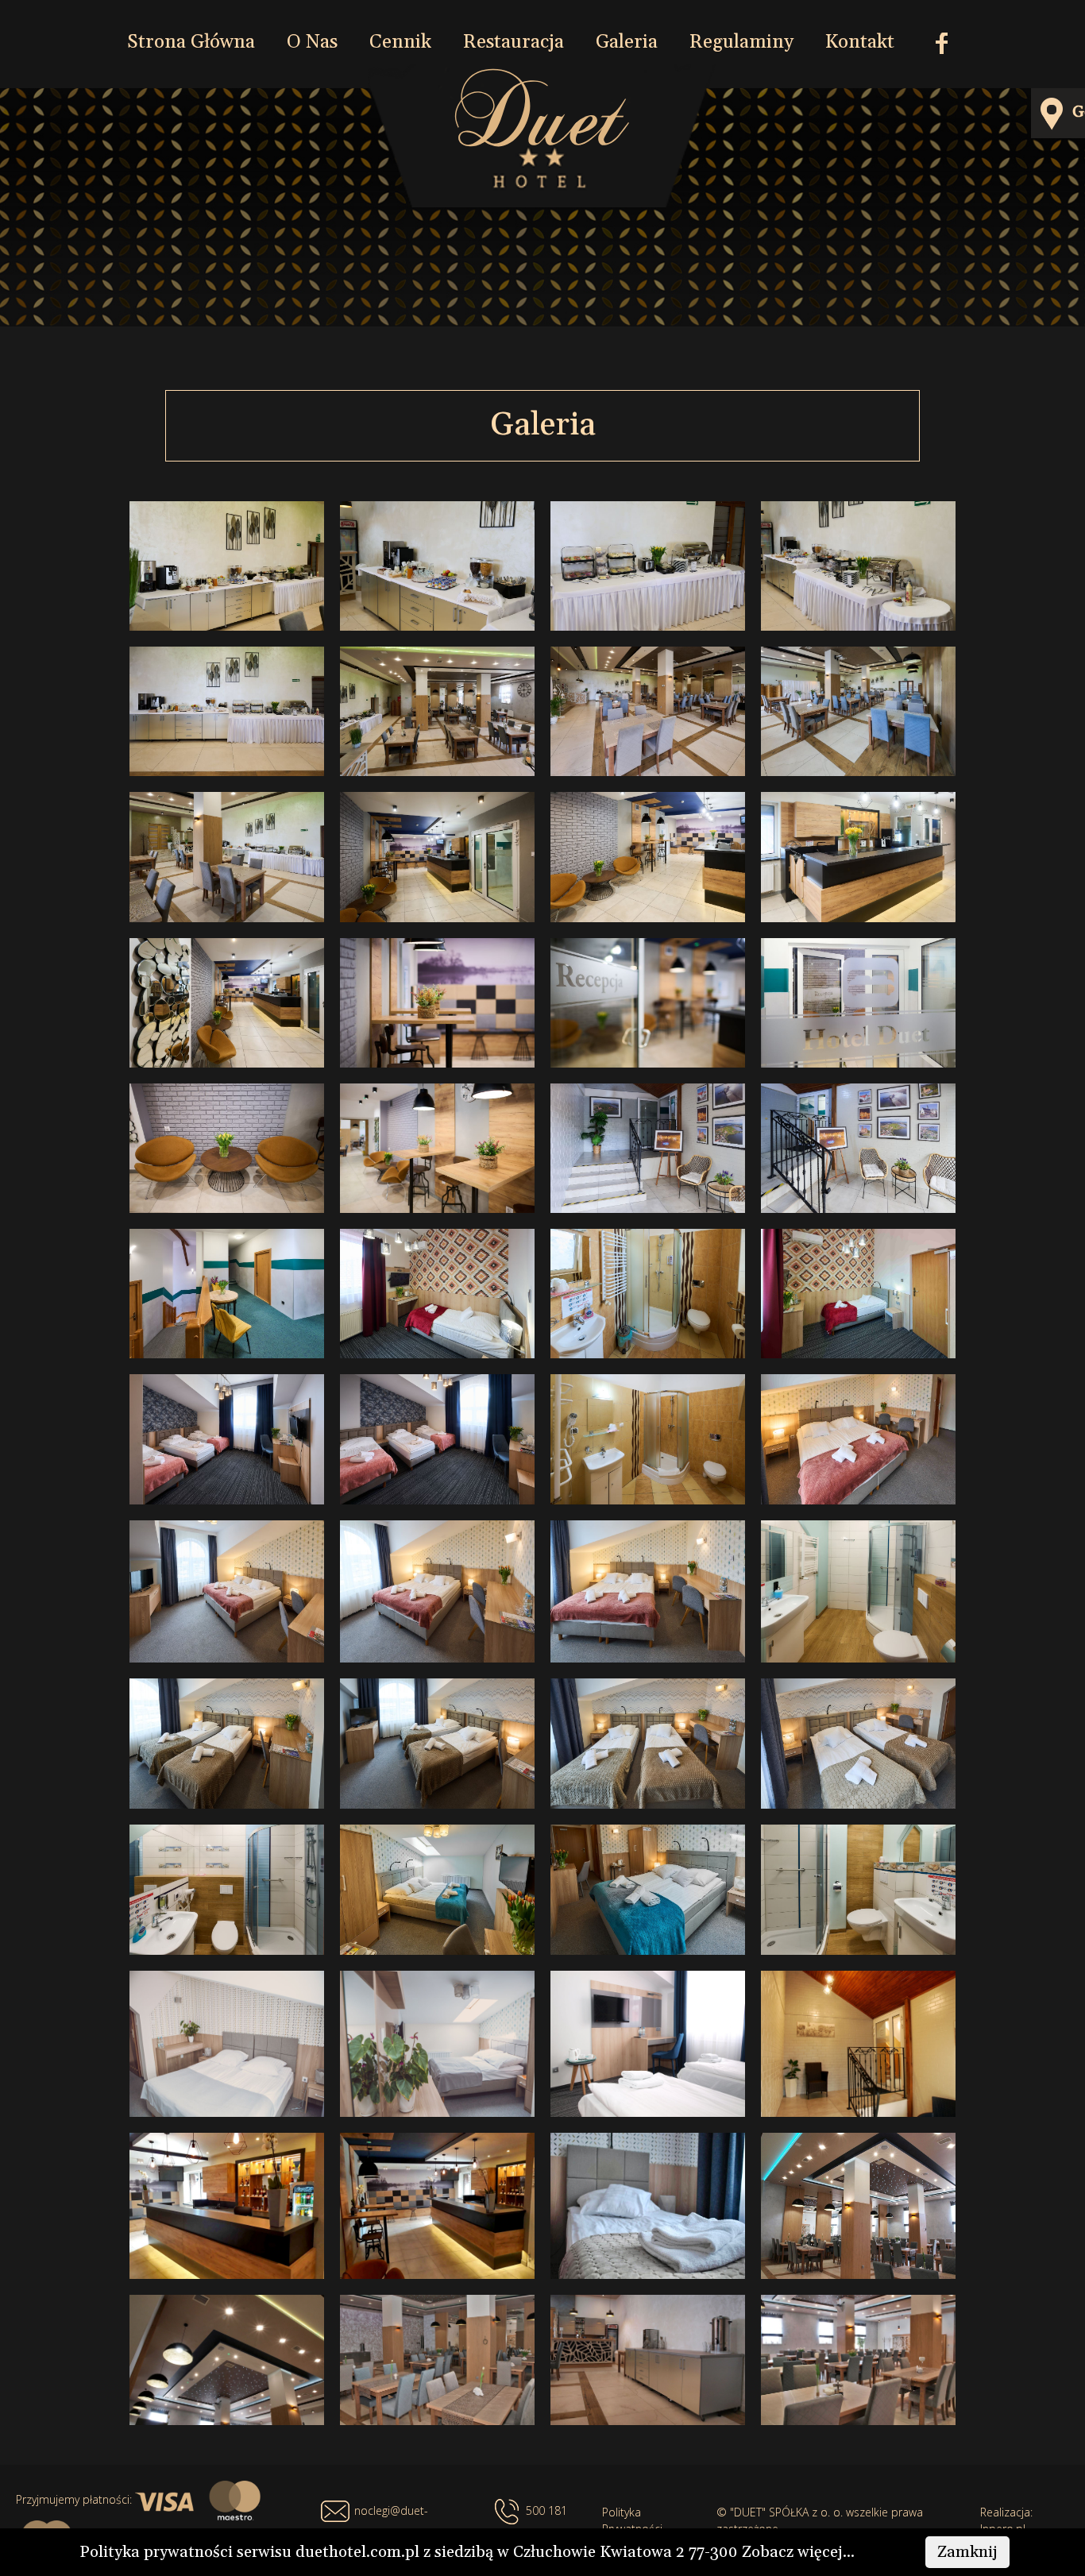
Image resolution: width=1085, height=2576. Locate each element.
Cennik (400, 42)
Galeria (627, 42)
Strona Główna (191, 42)
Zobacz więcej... (798, 2552)
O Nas (312, 42)
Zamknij (967, 2552)
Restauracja (514, 42)
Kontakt (860, 42)
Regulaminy (741, 42)
